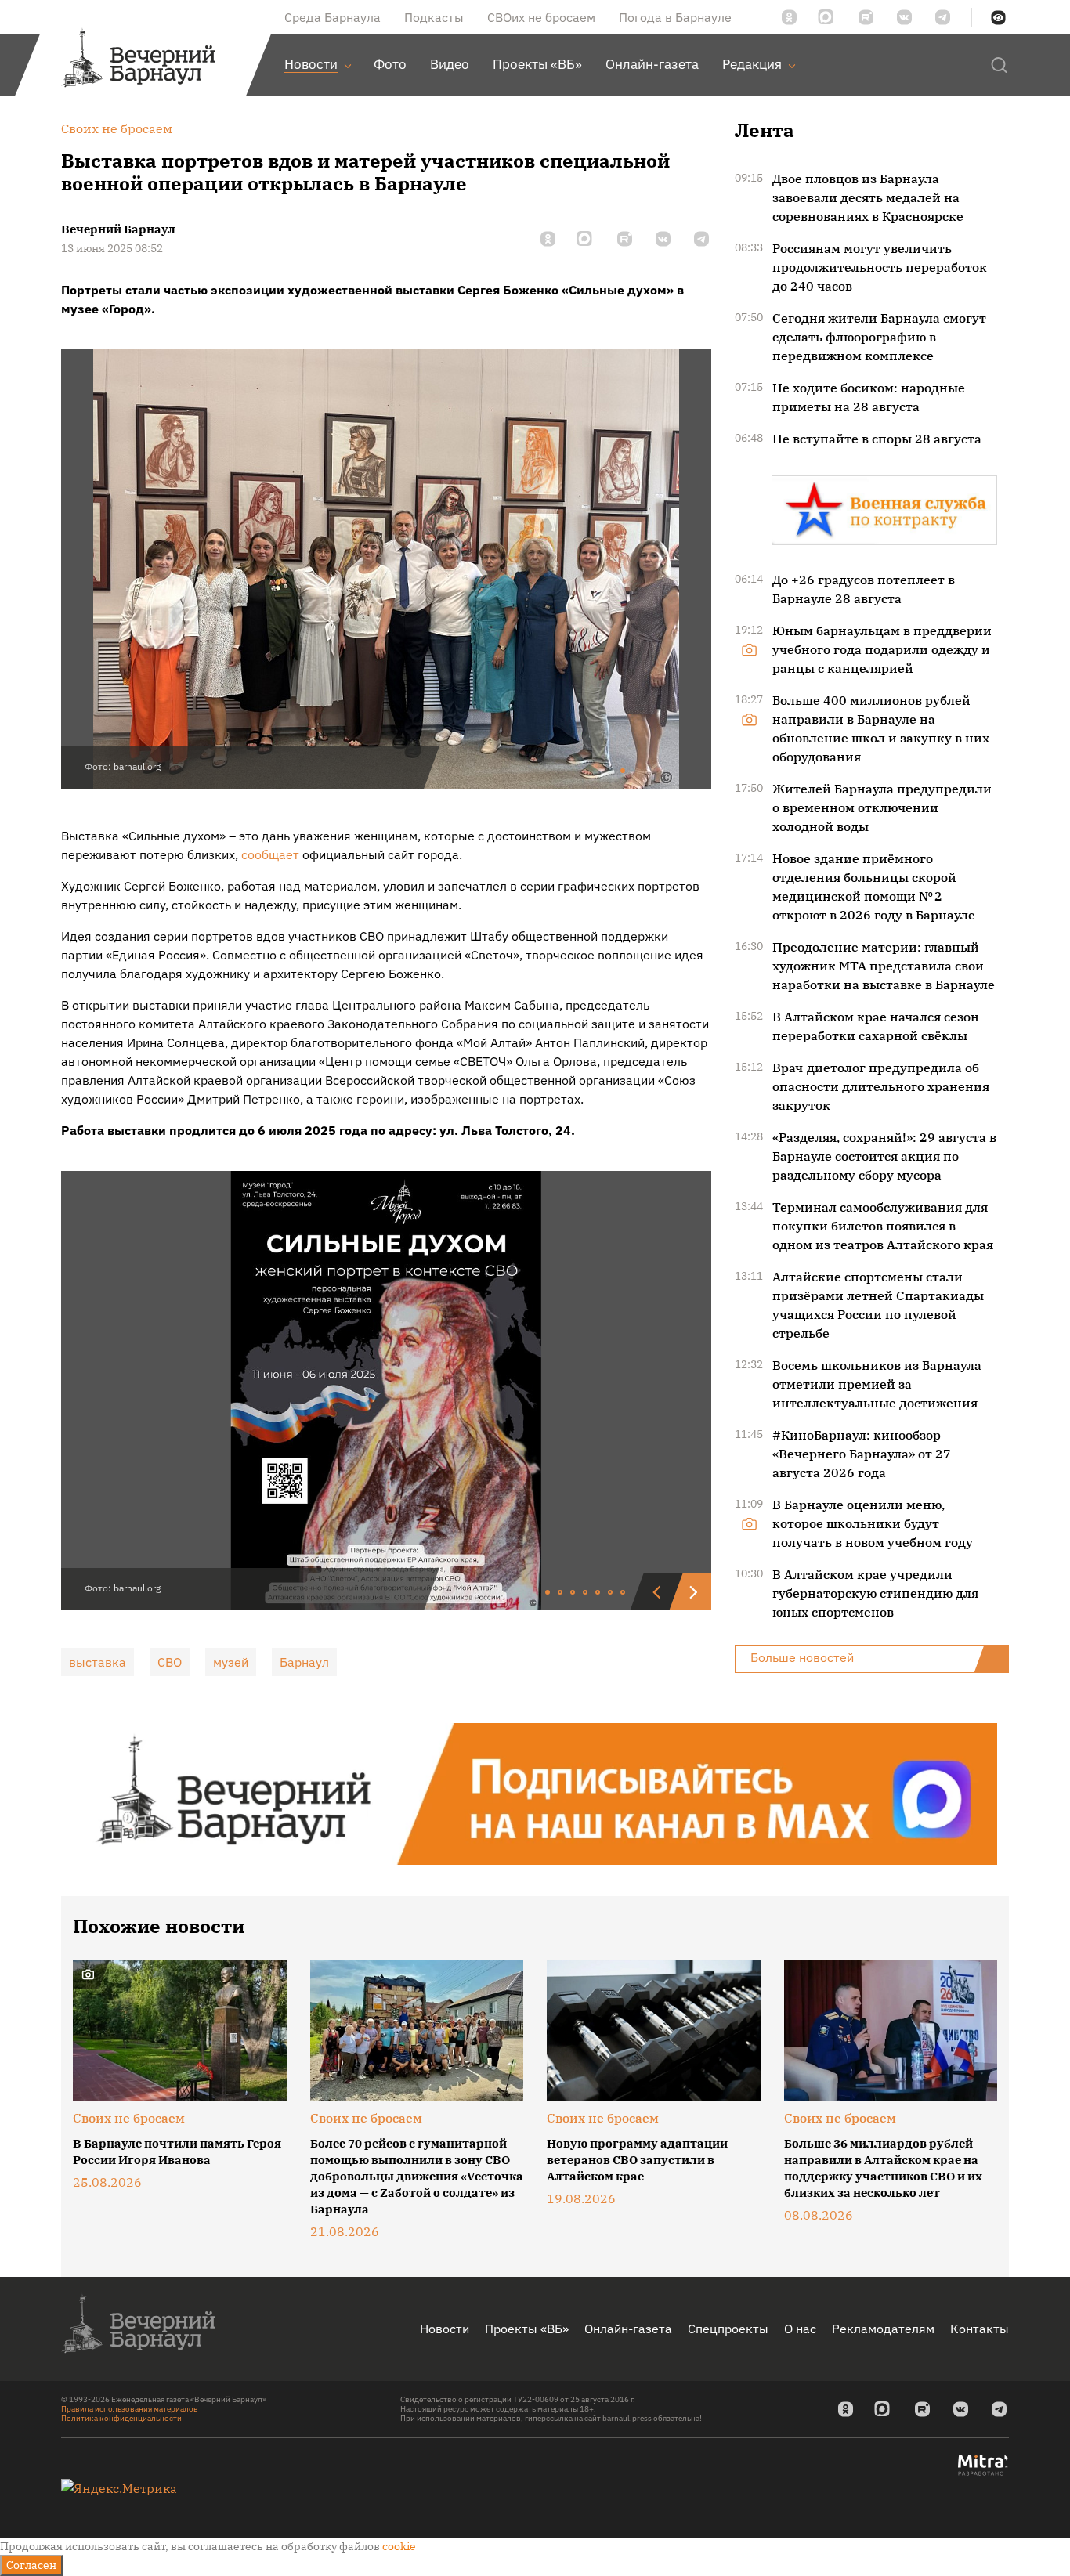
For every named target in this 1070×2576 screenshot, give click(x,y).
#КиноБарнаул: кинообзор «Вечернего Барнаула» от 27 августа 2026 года (862, 1454)
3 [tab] (573, 1593)
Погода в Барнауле (675, 17)
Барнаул (304, 1662)
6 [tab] (611, 1593)
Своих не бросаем (129, 2118)
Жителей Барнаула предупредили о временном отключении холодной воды (882, 807)
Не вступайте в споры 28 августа (877, 439)
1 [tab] (624, 771)
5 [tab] (598, 1593)
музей (231, 1662)
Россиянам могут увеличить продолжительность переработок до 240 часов (880, 267)
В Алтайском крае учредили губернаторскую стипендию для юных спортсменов (875, 1593)
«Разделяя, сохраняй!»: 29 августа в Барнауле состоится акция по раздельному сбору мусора (884, 1156)
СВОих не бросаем (541, 17)
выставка (98, 1662)
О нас (800, 2329)
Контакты (980, 2329)
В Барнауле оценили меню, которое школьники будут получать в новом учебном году (873, 1523)
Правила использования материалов (130, 2409)
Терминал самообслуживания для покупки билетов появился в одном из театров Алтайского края (883, 1226)
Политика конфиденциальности (121, 2418)
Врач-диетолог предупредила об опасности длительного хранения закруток (881, 1086)
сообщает (270, 854)
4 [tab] (586, 1593)
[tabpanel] (386, 569)
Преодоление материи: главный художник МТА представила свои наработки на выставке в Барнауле (884, 966)
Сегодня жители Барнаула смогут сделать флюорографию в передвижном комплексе (879, 337)
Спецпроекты (728, 2329)
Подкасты (434, 17)
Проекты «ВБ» (527, 2329)
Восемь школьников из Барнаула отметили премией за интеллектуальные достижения (877, 1384)
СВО (170, 1662)
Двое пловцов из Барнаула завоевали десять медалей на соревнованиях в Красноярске (868, 197)
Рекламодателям (883, 2329)
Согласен (31, 2565)
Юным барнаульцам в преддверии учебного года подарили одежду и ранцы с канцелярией (882, 649)
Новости (445, 2329)
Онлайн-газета (628, 2329)
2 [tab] (561, 1593)
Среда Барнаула (333, 17)
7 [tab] (624, 1593)
